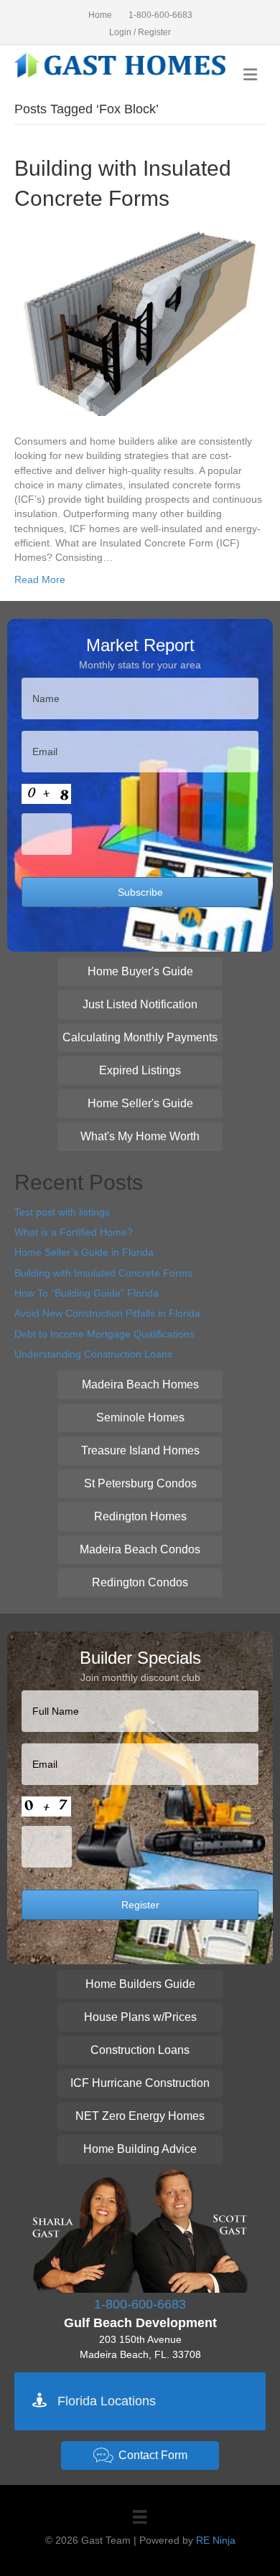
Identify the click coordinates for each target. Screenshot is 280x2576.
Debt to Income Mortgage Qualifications (104, 1334)
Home (100, 15)
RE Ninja (216, 2540)
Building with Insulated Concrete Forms (103, 1273)
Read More (40, 579)
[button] (140, 972)
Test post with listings (62, 1212)
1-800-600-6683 (160, 15)
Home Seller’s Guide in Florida (84, 1252)
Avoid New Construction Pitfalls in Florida (107, 1313)
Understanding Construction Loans (93, 1354)
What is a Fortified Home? (74, 1232)
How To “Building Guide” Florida (87, 1293)
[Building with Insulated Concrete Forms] (140, 323)
